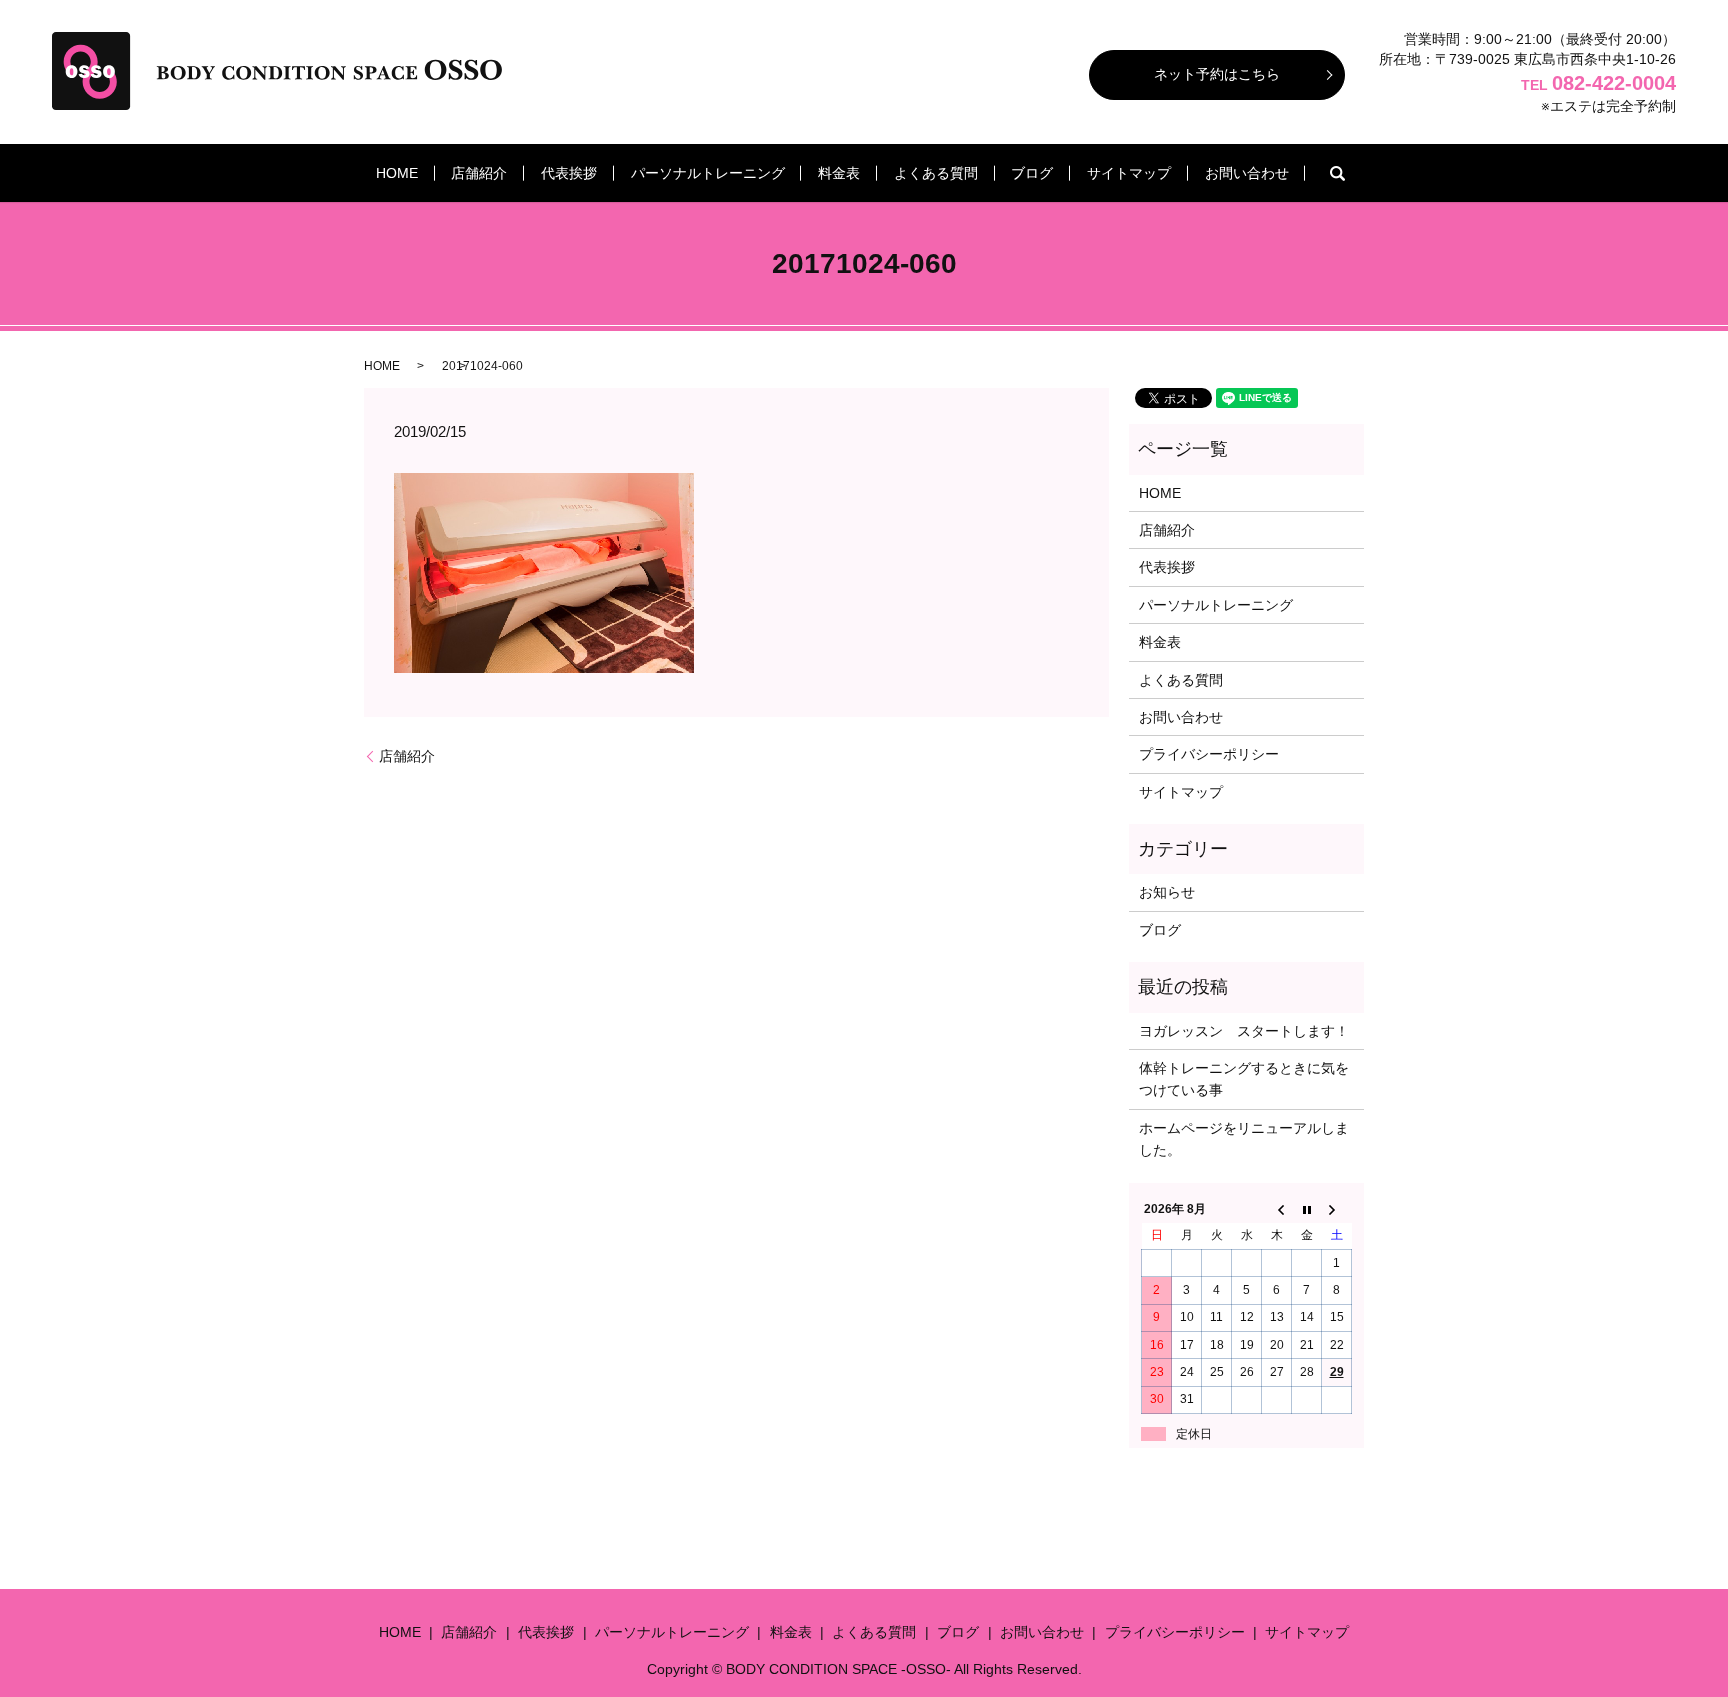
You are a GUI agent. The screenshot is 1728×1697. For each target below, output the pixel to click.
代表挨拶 (569, 173)
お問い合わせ (1247, 173)
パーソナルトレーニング (708, 173)
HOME (397, 173)
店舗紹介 (479, 173)
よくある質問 (936, 173)
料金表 (839, 173)
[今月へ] (1307, 1209)
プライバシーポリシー (1209, 754)
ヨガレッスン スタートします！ (1244, 1031)
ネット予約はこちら (1217, 74)
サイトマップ (1129, 173)
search (1337, 173)
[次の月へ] (1337, 1209)
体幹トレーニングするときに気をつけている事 (1244, 1079)
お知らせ (1167, 892)
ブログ (1032, 173)
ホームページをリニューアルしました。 (1244, 1139)
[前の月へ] (1277, 1209)
